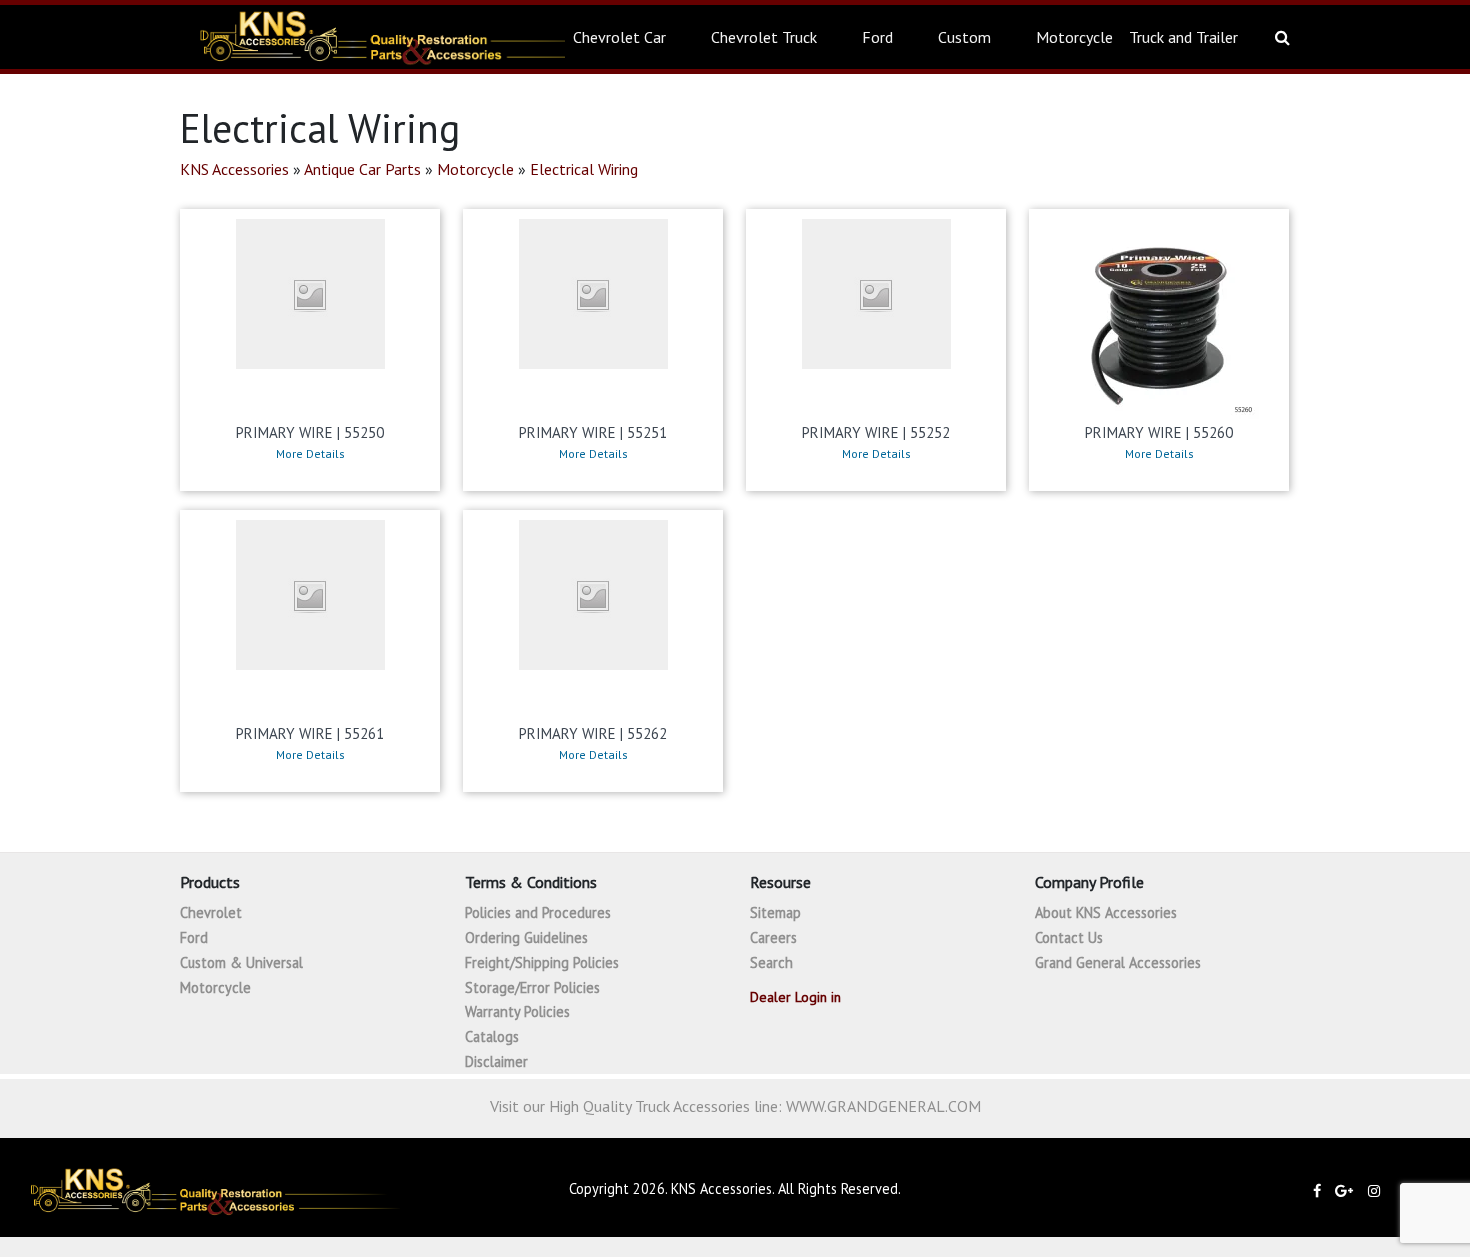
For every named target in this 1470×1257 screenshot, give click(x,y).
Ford (877, 37)
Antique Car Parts (362, 169)
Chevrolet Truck (764, 37)
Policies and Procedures (538, 912)
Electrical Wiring (584, 169)
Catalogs (492, 1036)
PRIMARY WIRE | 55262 (593, 733)
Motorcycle (1074, 37)
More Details (310, 454)
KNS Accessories (234, 169)
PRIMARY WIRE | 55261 (310, 733)
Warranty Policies (517, 1011)
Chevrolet (211, 912)
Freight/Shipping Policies (542, 962)
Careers (773, 937)
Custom (964, 37)
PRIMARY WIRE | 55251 (593, 432)
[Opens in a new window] (1322, 1190)
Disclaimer (496, 1061)
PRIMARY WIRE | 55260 (1159, 432)
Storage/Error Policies (532, 987)
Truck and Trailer (1183, 37)
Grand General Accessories (1118, 962)
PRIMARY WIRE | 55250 (310, 432)
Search (771, 962)
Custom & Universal (241, 962)
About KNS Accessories (1106, 912)
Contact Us (1069, 937)
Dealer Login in (795, 997)
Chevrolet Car (619, 37)
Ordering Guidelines (526, 937)
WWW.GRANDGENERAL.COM (883, 1106)
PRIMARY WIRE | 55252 (876, 432)
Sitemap (775, 912)
